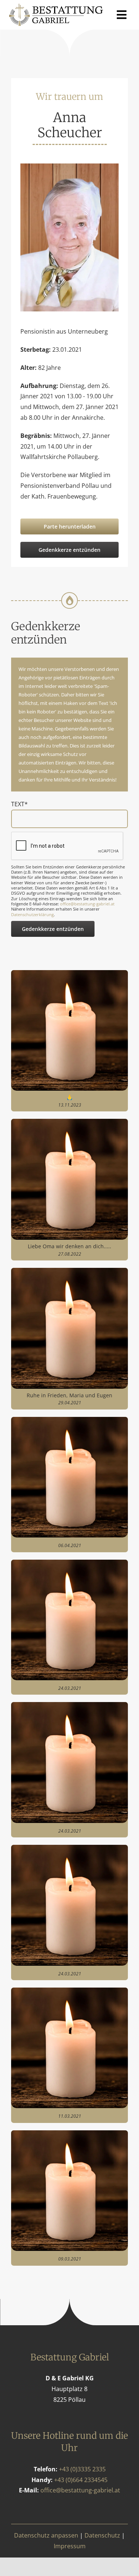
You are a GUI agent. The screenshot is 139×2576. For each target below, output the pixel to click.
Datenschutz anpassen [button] (46, 2535)
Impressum (70, 2546)
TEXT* (19, 804)
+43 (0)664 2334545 (81, 2480)
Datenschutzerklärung (32, 914)
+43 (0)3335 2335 (82, 2469)
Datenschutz (102, 2535)
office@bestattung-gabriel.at (87, 904)
